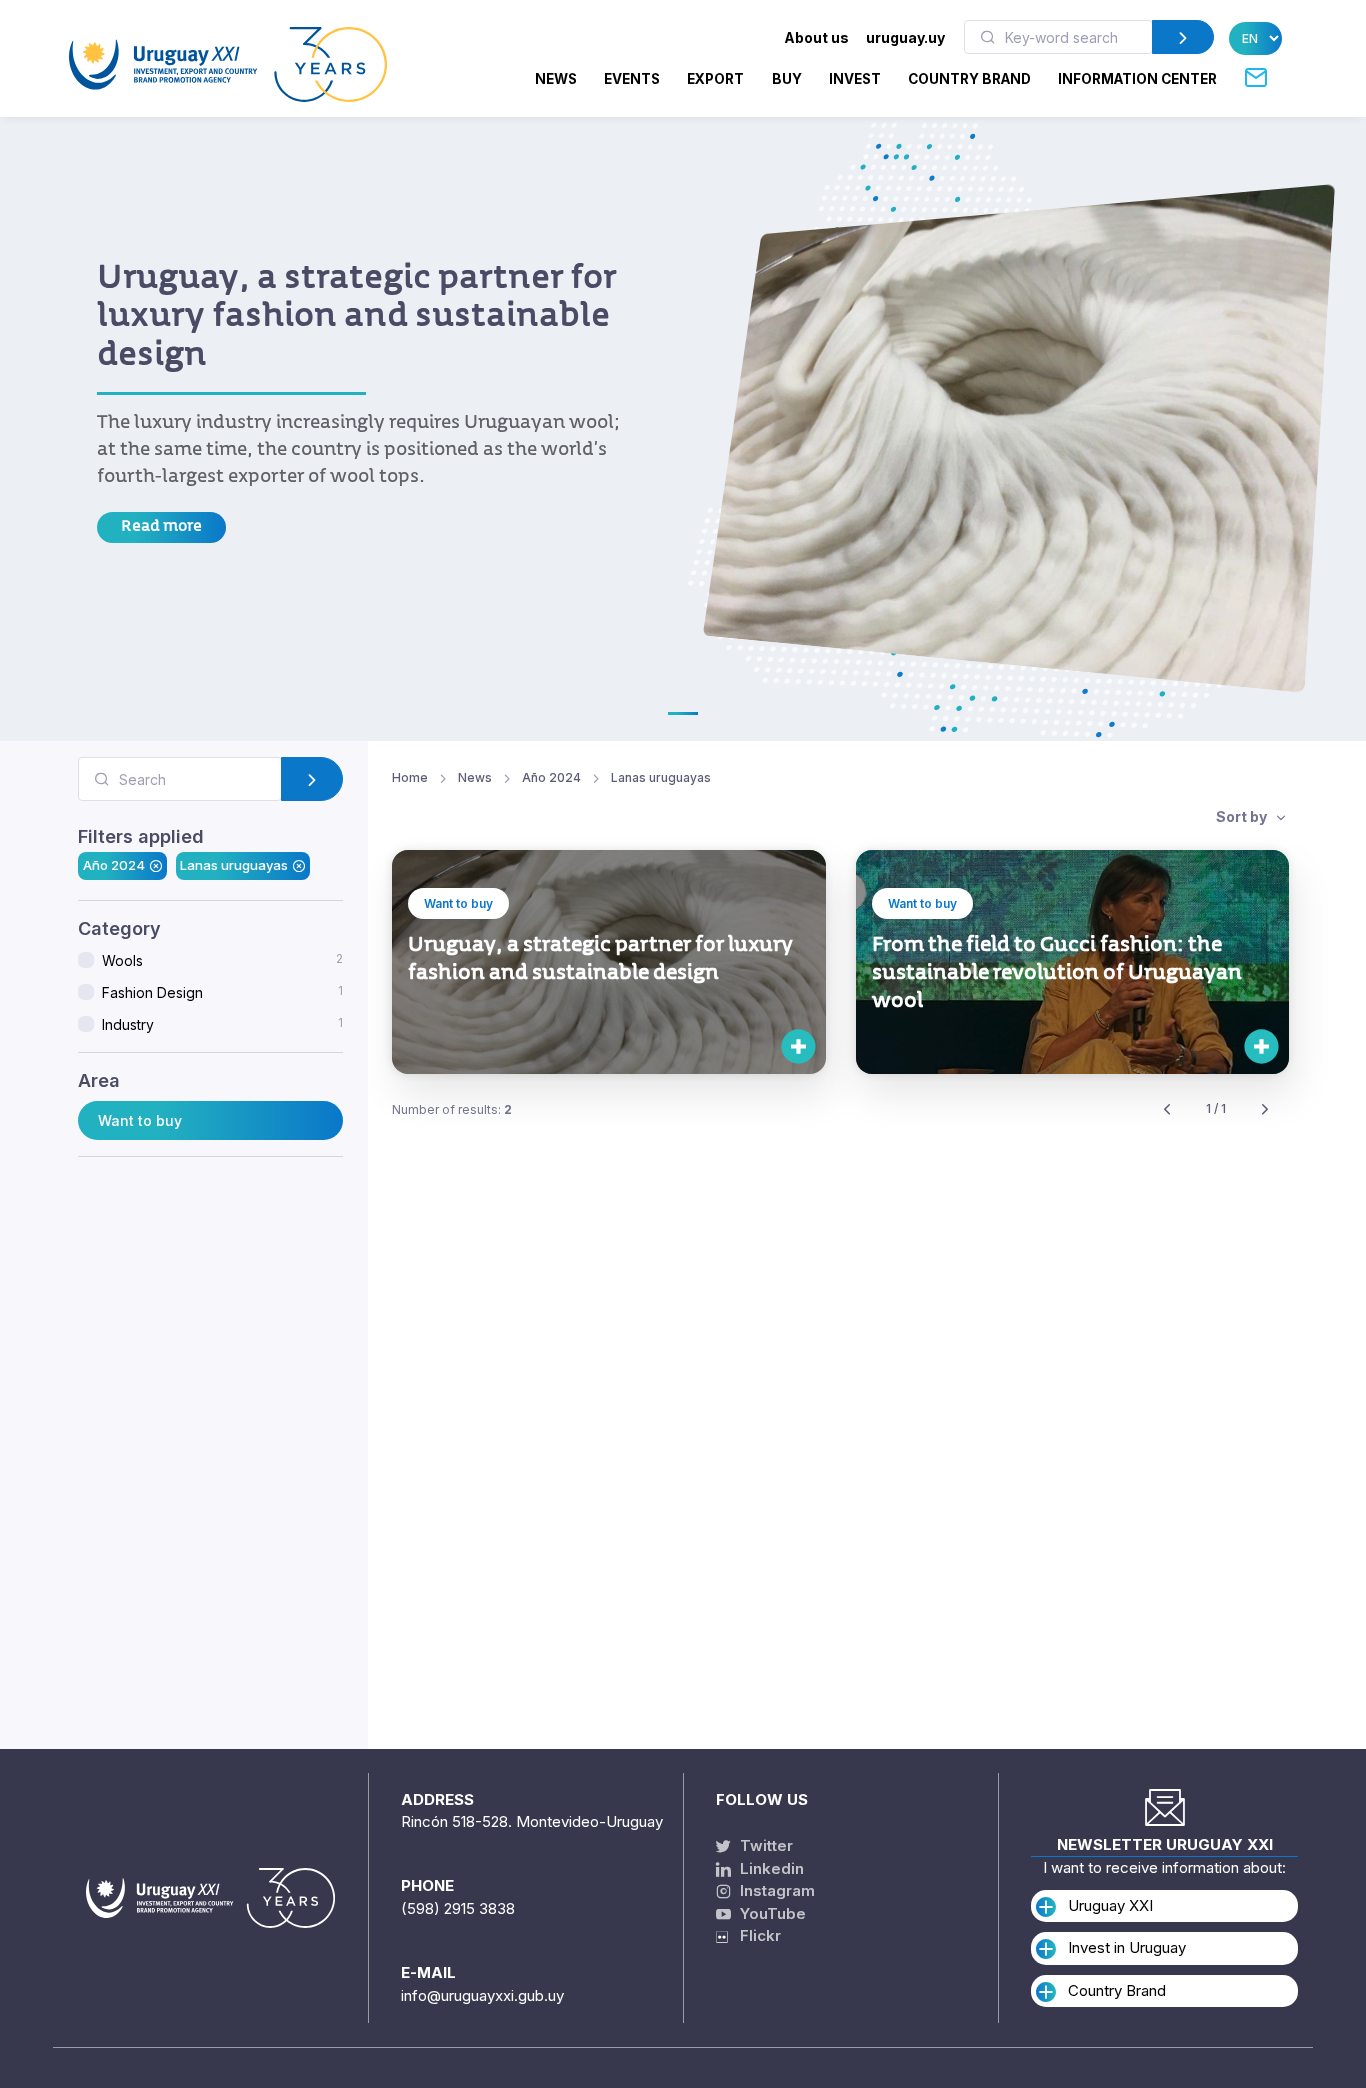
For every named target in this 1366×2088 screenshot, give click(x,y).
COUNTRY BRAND (969, 79)
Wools (222, 960)
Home (410, 777)
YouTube (771, 1913)
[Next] (1265, 1109)
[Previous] (1167, 1109)
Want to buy (140, 1119)
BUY (787, 79)
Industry (222, 1024)
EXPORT (715, 79)
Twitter (764, 1845)
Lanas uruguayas (234, 865)
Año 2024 (114, 865)
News (556, 79)
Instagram (775, 1890)
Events (632, 79)
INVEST (855, 79)
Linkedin (770, 1868)
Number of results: (452, 1109)
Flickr (754, 1935)
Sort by (1243, 816)
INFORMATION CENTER (1137, 79)
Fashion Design (222, 992)
